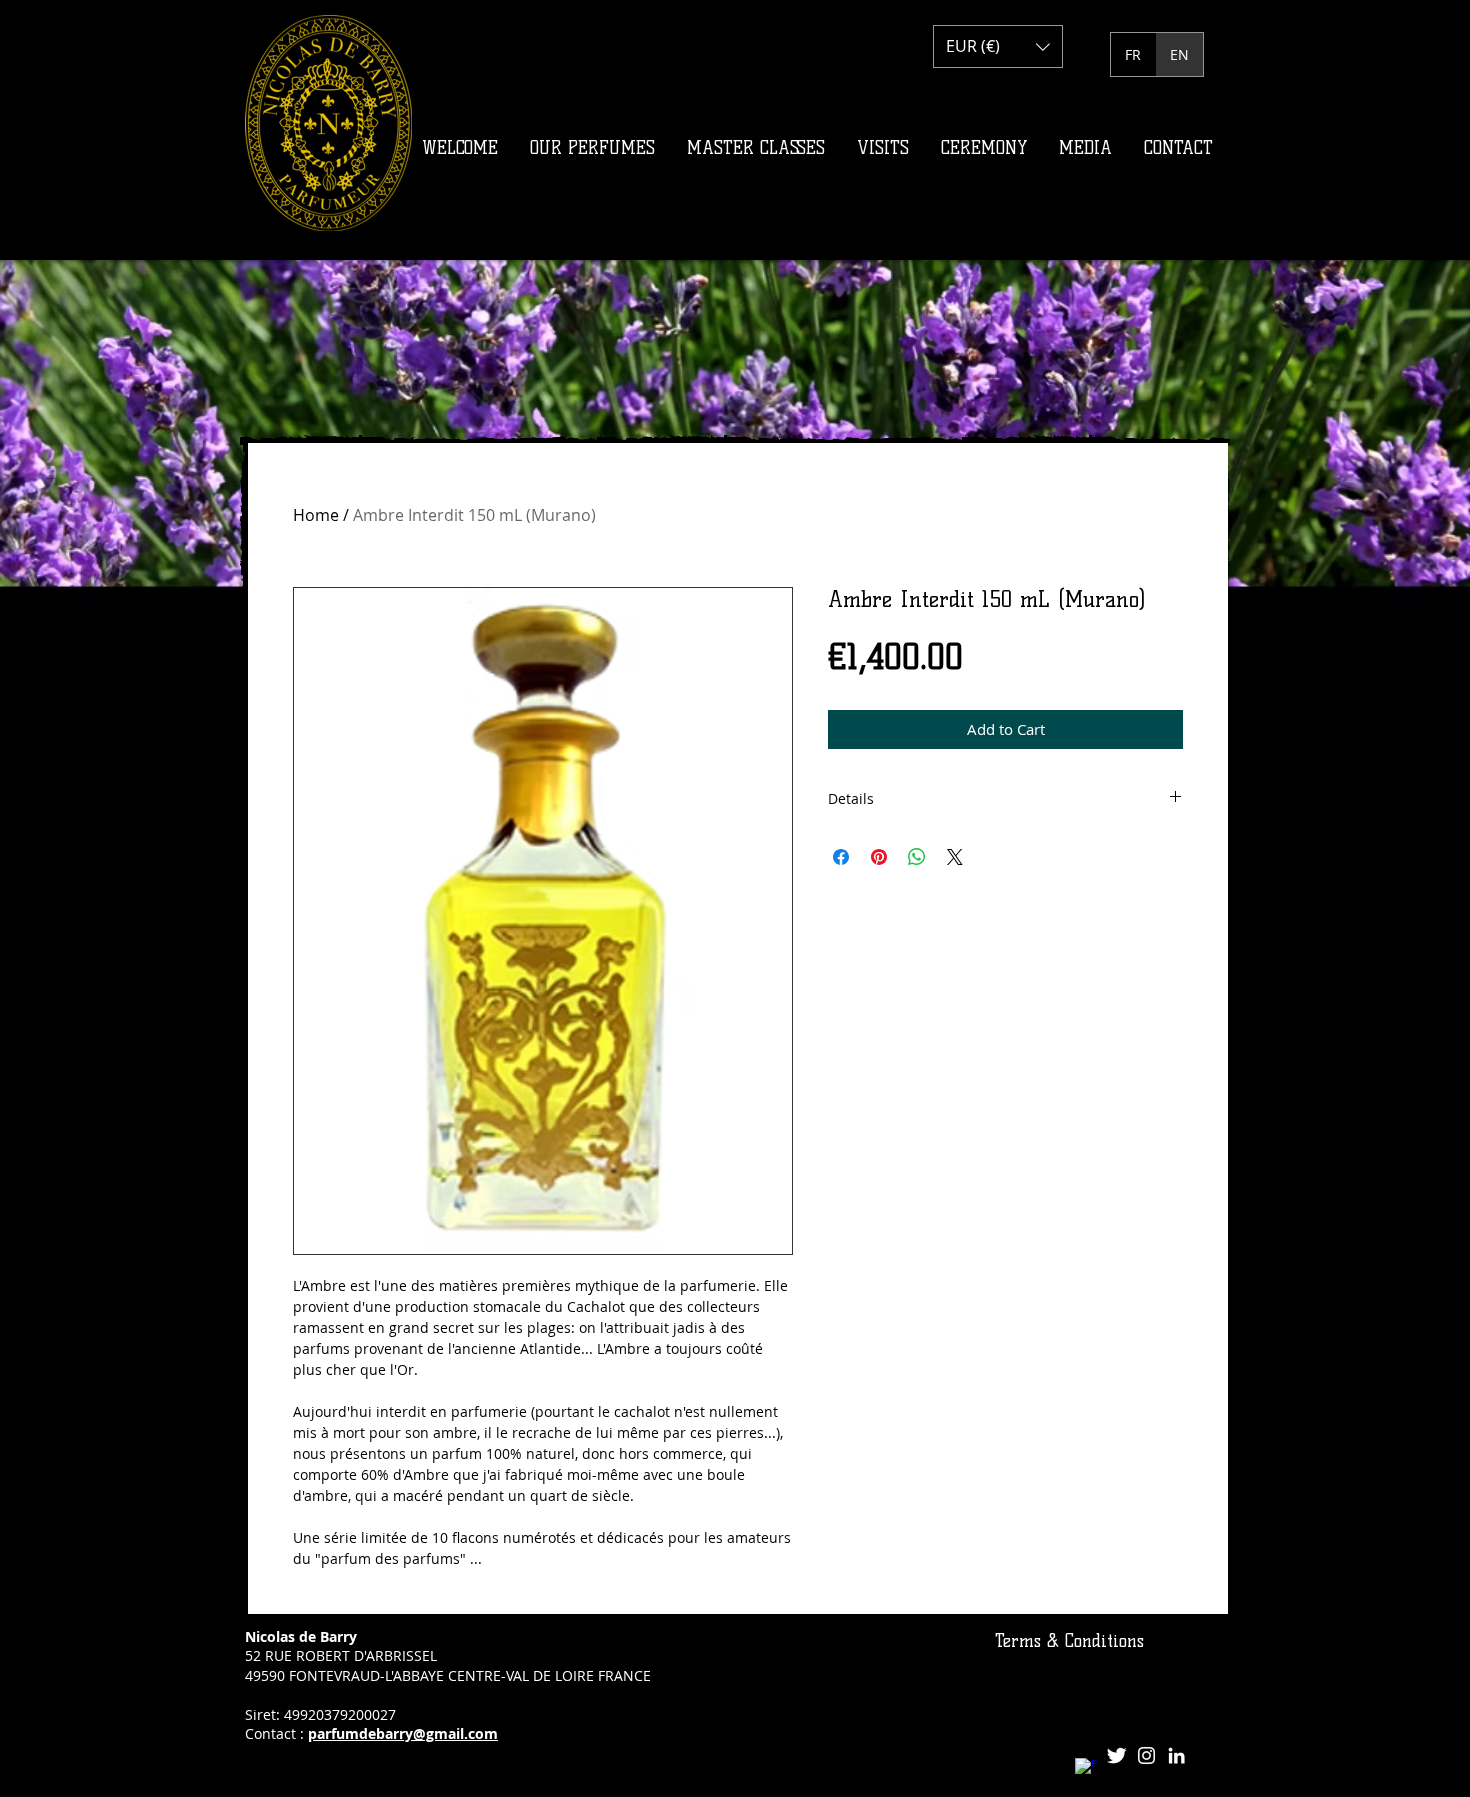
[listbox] (998, 46)
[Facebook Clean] (1086, 1769)
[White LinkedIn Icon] (1176, 1755)
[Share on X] (955, 857)
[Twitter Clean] (1116, 1755)
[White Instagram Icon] (1146, 1755)
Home (316, 515)
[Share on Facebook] (841, 857)
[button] (998, 46)
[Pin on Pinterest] (879, 857)
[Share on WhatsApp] (917, 857)
